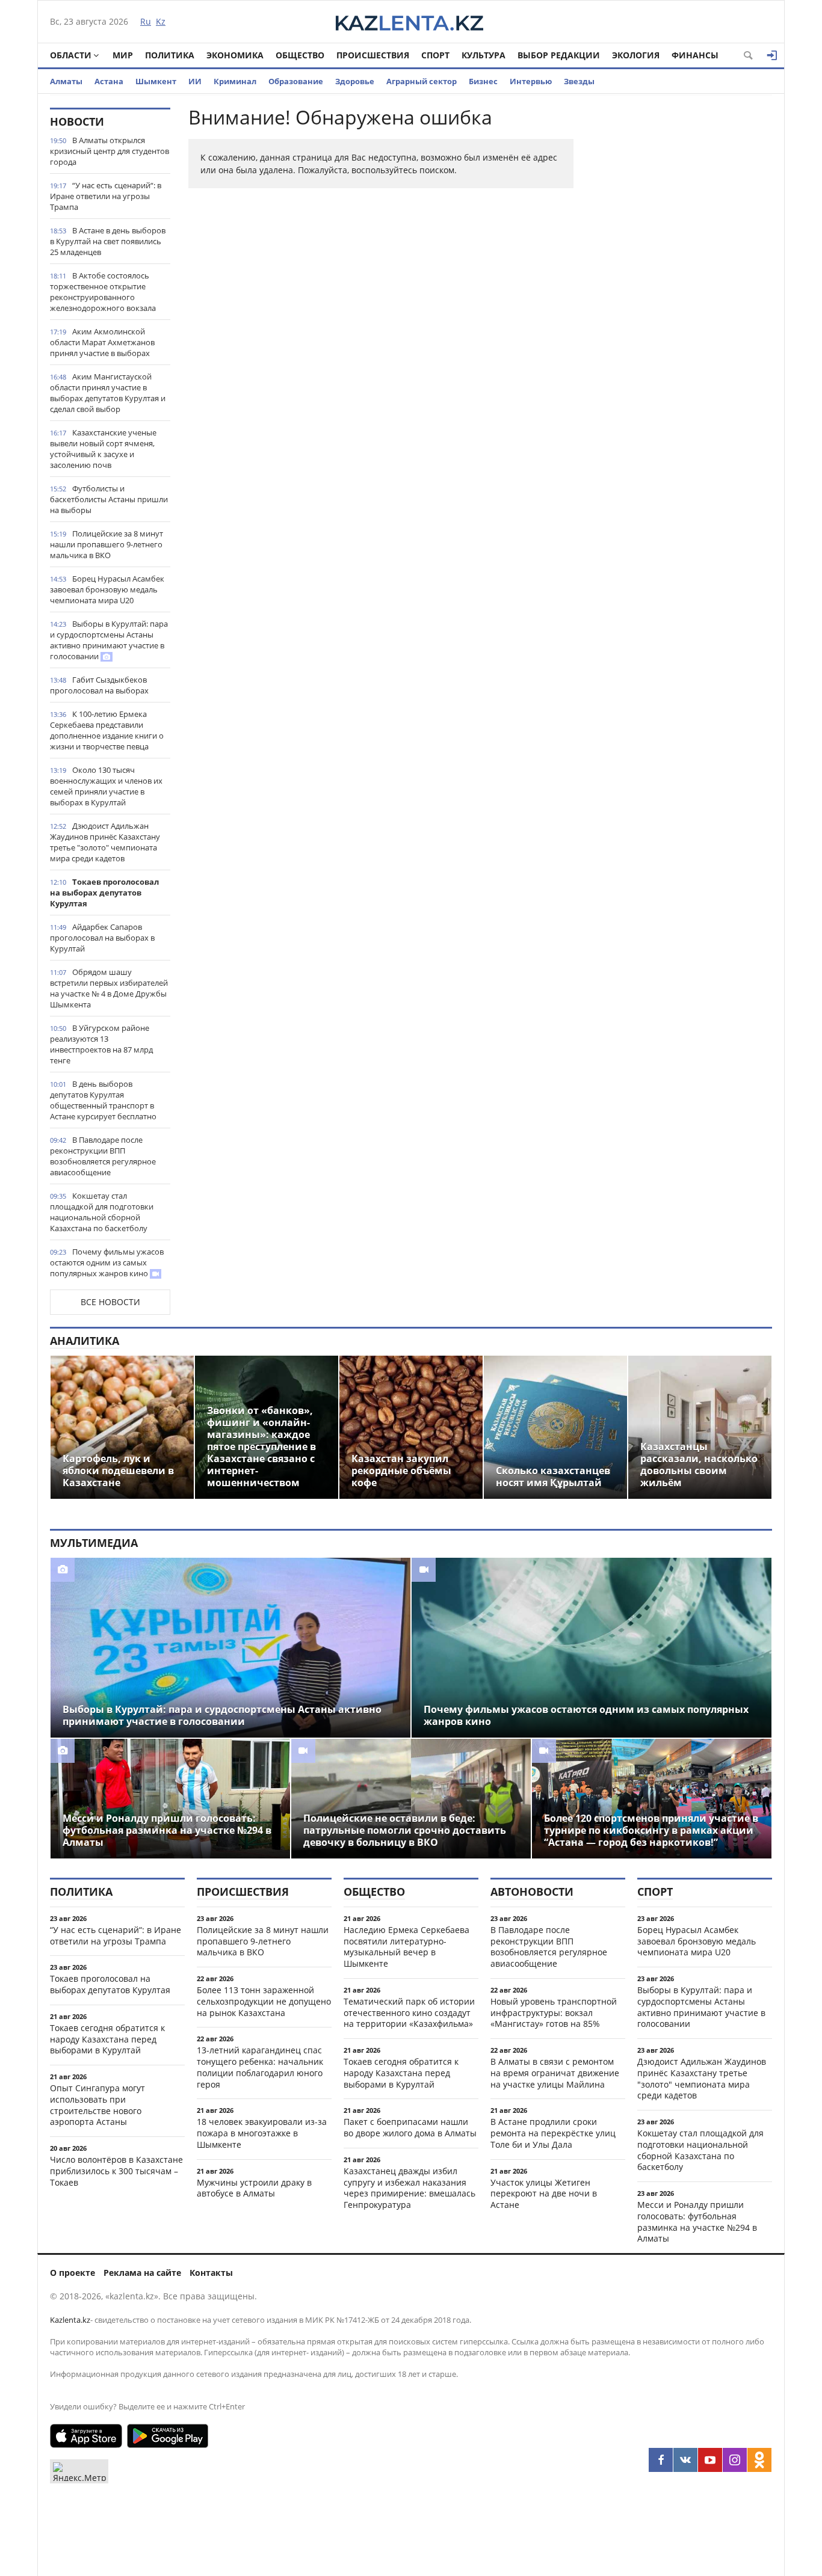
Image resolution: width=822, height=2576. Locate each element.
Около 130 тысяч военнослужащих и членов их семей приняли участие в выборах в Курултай (106, 786)
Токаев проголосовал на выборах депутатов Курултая (104, 893)
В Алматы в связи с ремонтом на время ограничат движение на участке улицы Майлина (555, 2073)
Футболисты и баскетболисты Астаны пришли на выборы (109, 499)
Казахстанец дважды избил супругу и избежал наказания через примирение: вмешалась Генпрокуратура (409, 2188)
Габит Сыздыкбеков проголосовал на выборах (99, 685)
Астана (109, 81)
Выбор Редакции (559, 55)
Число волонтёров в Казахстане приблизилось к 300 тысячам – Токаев (116, 2171)
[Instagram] (735, 2460)
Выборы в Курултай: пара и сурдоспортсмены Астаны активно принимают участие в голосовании (109, 640)
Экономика (235, 55)
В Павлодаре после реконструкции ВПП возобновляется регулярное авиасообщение (103, 1156)
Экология (636, 55)
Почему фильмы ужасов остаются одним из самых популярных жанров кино (107, 1262)
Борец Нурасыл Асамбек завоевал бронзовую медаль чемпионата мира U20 (107, 589)
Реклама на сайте (142, 2273)
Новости (77, 121)
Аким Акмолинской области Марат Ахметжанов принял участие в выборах (102, 342)
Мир (123, 55)
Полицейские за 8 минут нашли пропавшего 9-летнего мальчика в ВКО (107, 544)
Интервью (531, 81)
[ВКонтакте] (685, 2460)
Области (71, 55)
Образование (296, 81)
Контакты (211, 2273)
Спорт (435, 55)
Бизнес (483, 81)
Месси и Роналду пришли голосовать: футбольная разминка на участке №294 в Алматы (697, 2221)
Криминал (235, 81)
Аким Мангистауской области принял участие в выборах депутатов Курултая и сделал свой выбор (108, 393)
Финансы (695, 55)
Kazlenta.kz (70, 2320)
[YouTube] (710, 2460)
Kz (161, 21)
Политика (170, 55)
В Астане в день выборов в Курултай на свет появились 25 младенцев (108, 241)
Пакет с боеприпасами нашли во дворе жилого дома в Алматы (410, 2127)
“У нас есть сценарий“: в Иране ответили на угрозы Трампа (106, 196)
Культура (484, 55)
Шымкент (156, 81)
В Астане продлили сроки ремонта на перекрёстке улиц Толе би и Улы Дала (553, 2133)
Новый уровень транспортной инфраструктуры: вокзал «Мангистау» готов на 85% (554, 2013)
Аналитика (85, 1341)
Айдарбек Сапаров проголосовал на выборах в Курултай (102, 938)
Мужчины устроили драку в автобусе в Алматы (254, 2188)
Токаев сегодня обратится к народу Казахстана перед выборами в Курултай (107, 2039)
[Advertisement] (682, 288)
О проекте (73, 2273)
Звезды (579, 81)
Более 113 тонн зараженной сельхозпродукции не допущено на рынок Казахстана (264, 2001)
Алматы (66, 81)
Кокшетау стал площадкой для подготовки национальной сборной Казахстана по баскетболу (102, 1212)
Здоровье (355, 81)
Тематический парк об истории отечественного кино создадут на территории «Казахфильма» (409, 2013)
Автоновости (532, 1892)
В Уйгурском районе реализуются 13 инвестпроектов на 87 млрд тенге (101, 1044)
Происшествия (373, 55)
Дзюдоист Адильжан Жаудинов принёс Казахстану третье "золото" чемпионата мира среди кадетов (105, 842)
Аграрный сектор (422, 81)
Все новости (110, 1302)
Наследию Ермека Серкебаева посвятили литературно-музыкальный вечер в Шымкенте (406, 1947)
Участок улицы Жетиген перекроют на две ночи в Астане (544, 2194)
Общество (300, 55)
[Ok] (759, 2460)
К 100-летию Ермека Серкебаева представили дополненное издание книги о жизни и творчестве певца (107, 730)
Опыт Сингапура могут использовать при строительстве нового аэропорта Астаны (97, 2105)
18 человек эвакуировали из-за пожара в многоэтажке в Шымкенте (262, 2133)
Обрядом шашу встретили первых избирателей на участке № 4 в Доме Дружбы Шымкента (109, 988)
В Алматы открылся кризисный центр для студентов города (110, 151)
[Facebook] (661, 2460)
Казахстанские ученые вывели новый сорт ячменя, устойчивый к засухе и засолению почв (103, 449)
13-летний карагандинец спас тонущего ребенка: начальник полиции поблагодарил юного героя (260, 2067)
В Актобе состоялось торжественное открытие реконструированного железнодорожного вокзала (103, 292)
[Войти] (772, 55)
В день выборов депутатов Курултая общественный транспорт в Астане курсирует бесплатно (103, 1100)
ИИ (195, 81)
